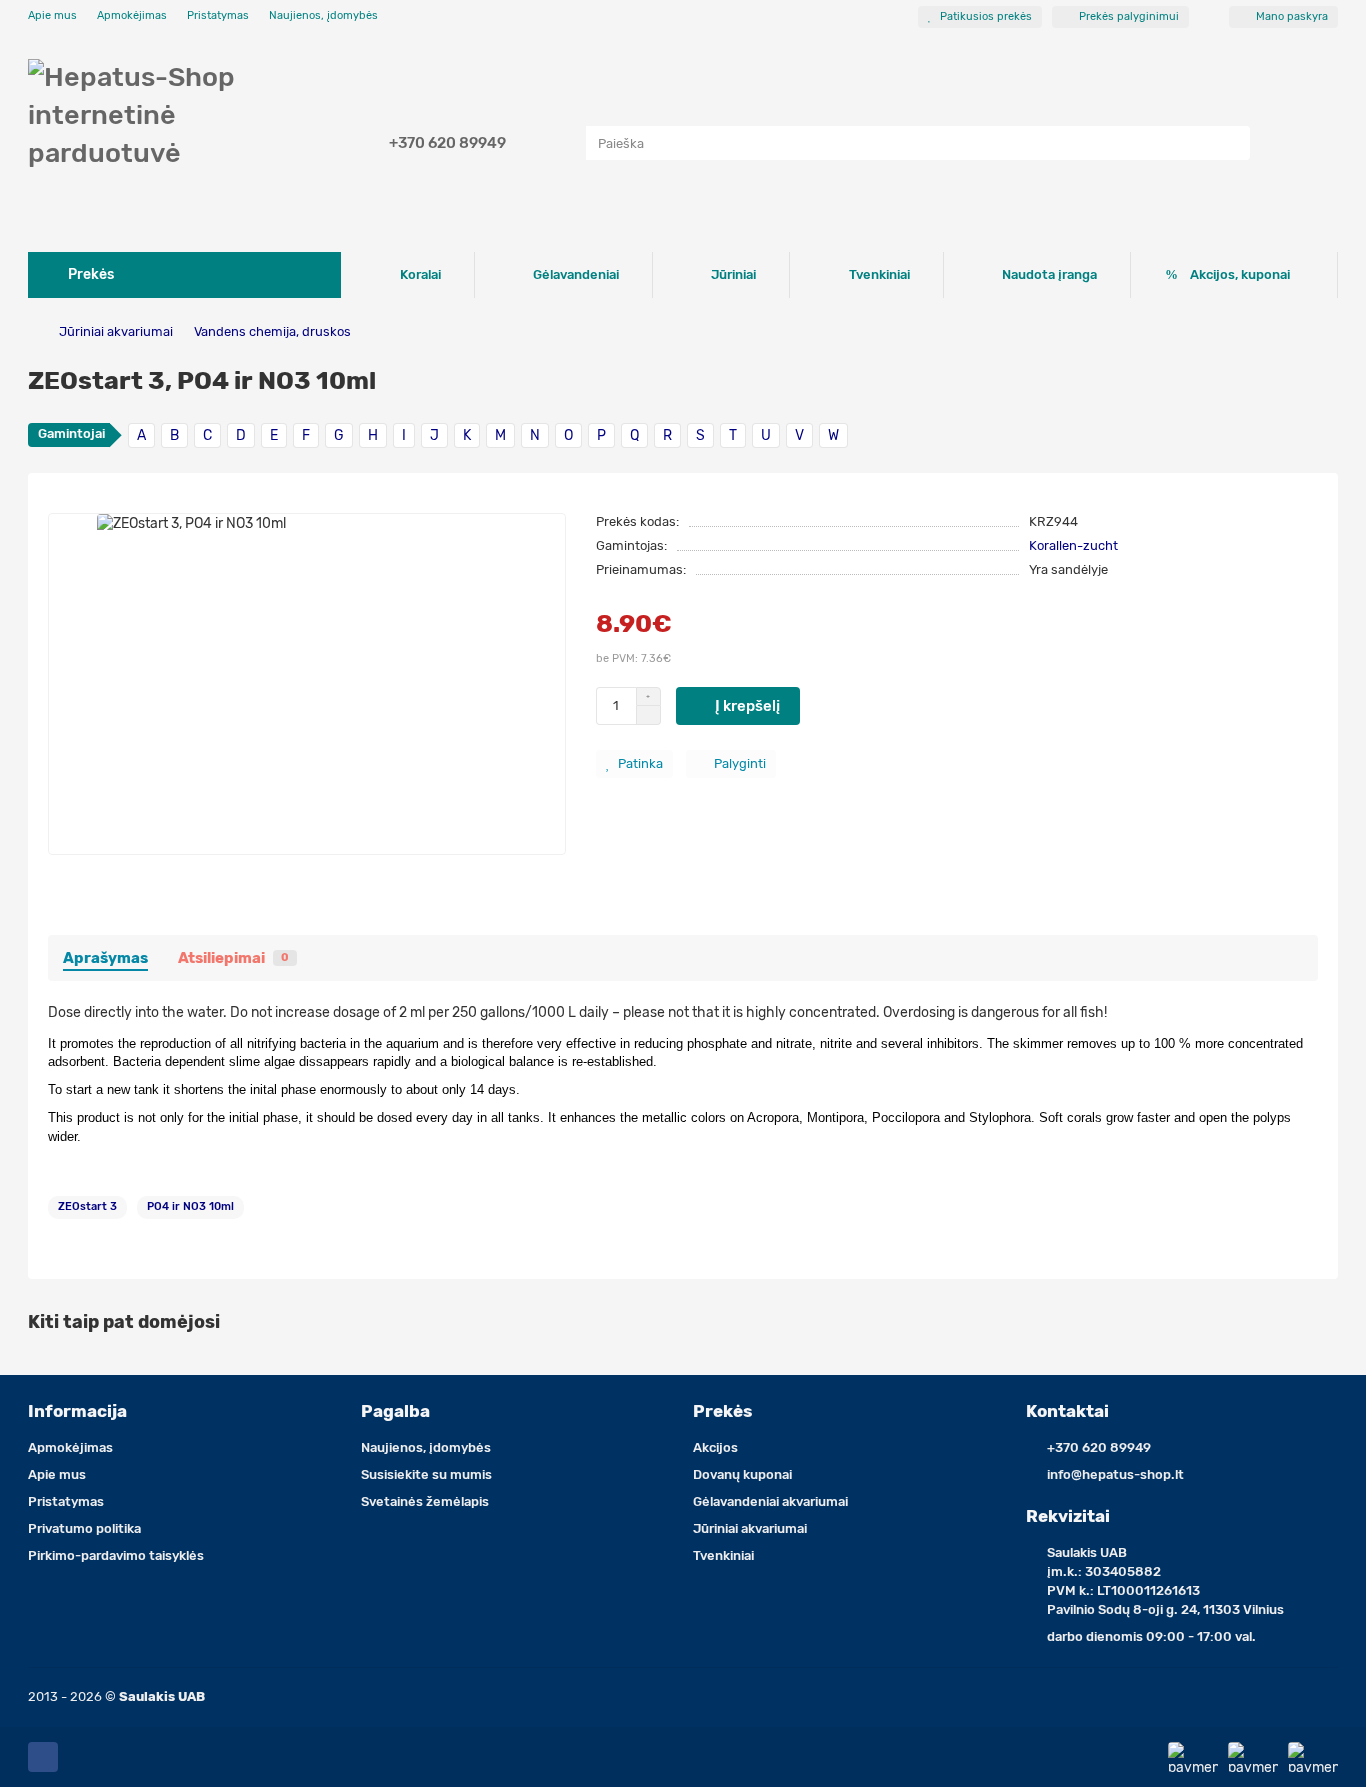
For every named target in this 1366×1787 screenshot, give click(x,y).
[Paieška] (1229, 143)
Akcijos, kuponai (1240, 274)
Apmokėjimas (132, 15)
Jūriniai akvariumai (116, 331)
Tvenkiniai (879, 274)
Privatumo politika (84, 1528)
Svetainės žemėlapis (425, 1501)
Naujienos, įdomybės (323, 15)
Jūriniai (733, 274)
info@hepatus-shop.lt (1115, 1474)
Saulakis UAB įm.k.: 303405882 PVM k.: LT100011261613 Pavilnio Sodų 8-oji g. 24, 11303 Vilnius (1165, 1581)
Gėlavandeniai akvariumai (770, 1501)
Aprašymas (105, 958)
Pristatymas (218, 15)
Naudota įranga (1049, 274)
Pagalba (395, 1411)
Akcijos (715, 1447)
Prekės (722, 1411)
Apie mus (52, 15)
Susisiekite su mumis (426, 1474)
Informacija (77, 1411)
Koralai (420, 274)
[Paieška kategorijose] (566, 143)
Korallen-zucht (1073, 545)
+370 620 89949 (447, 143)
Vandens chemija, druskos (272, 331)
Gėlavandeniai (576, 274)
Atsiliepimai (233, 958)
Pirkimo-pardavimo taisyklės (116, 1555)
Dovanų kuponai (742, 1474)
